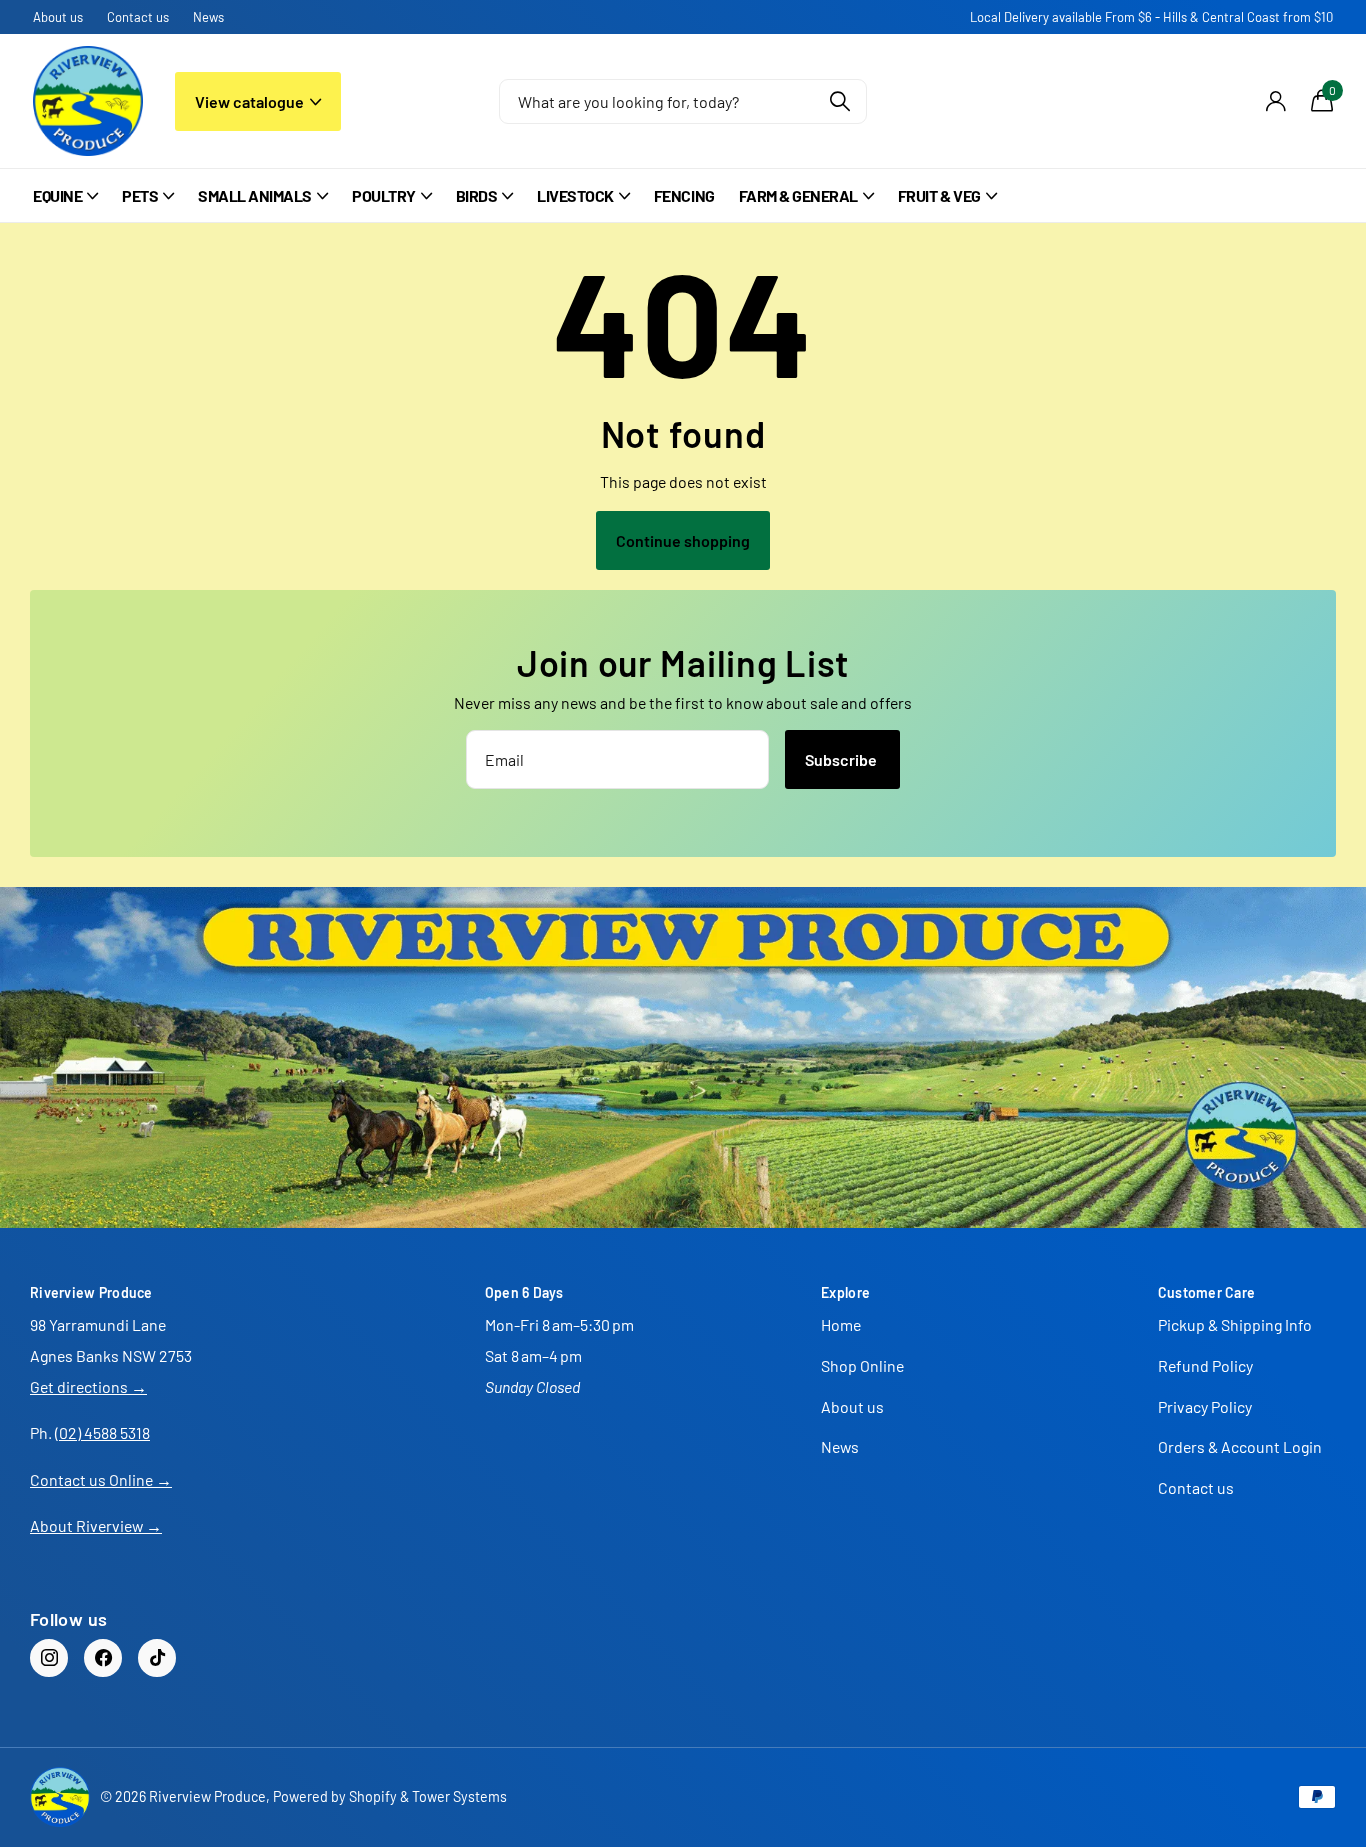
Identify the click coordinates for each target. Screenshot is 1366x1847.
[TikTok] (157, 1658)
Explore (845, 1292)
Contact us (138, 17)
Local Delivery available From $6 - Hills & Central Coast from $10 (1151, 17)
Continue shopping (683, 540)
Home (841, 1324)
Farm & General (798, 195)
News (208, 17)
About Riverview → (96, 1525)
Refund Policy (1205, 1365)
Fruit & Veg (939, 195)
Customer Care (1207, 1292)
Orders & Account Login (1240, 1446)
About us (58, 17)
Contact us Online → (101, 1479)
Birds (477, 195)
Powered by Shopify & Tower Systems (390, 1796)
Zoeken (839, 101)
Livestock (575, 195)
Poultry (384, 195)
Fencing (684, 195)
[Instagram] (49, 1658)
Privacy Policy (1205, 1406)
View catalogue (251, 101)
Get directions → (88, 1386)
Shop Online (862, 1365)
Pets (140, 195)
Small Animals (255, 195)
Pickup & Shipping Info (1235, 1324)
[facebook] (103, 1658)
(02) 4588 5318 (102, 1432)
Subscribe (842, 759)
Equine (57, 195)
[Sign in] (1275, 101)
